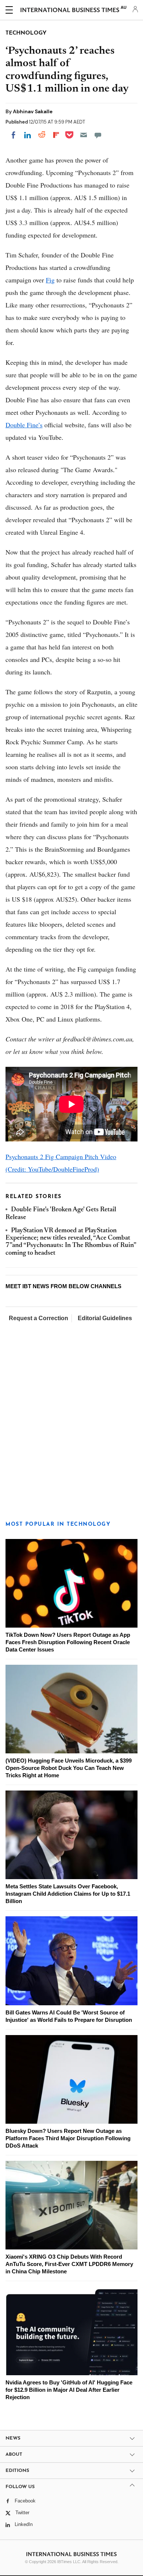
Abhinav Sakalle (33, 111)
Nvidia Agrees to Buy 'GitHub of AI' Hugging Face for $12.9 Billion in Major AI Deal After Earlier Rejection (69, 2390)
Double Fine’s (24, 425)
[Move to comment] (98, 135)
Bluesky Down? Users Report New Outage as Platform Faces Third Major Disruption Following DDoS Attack (68, 2138)
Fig (50, 280)
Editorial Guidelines (105, 1318)
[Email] (84, 135)
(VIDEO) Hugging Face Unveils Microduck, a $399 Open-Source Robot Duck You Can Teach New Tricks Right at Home (69, 1768)
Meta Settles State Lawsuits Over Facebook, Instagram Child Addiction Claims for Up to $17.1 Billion (68, 1894)
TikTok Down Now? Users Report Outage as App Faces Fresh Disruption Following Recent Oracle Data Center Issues (68, 1642)
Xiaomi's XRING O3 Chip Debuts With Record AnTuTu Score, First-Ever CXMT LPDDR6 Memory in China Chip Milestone (69, 2264)
